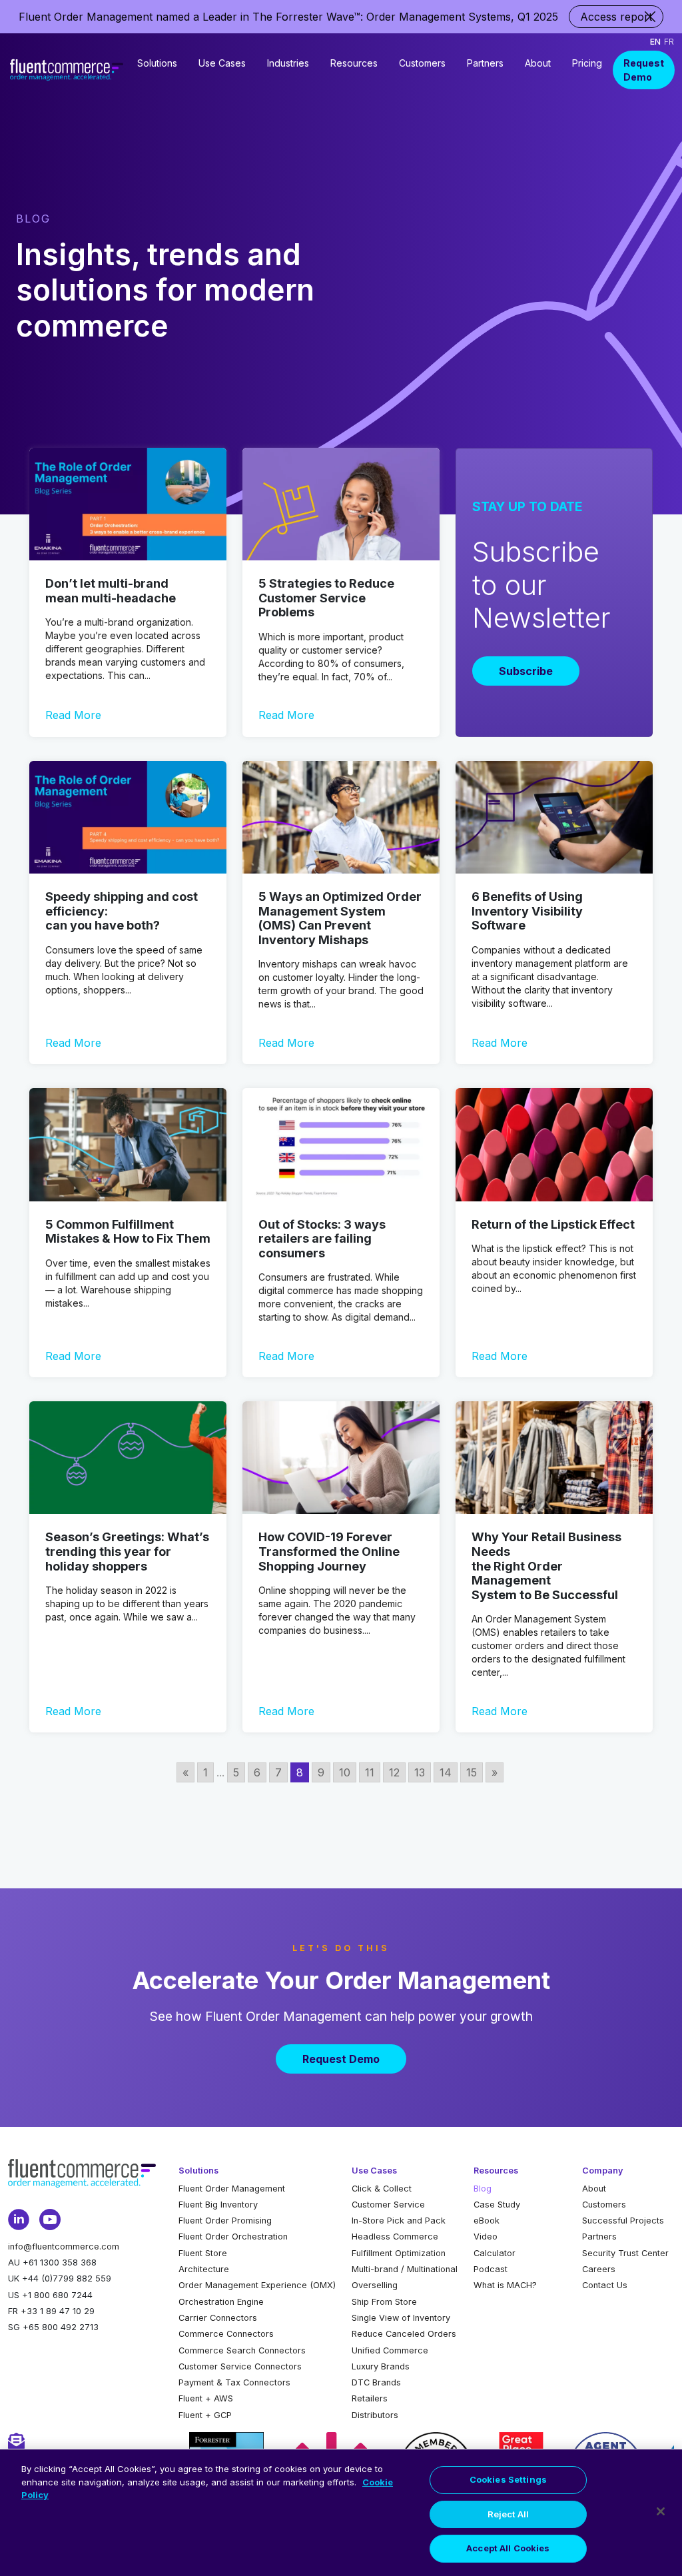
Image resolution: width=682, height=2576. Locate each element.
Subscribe (526, 671)
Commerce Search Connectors (242, 2350)
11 (370, 1772)
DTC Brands (376, 2382)
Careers (599, 2269)
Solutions (157, 63)
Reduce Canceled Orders (404, 2334)
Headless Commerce (395, 2237)
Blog (483, 2189)
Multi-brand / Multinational (405, 2269)
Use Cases (222, 63)
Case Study (497, 2205)
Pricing (587, 63)
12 (394, 1772)
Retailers (370, 2398)
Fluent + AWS (206, 2398)
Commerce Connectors (226, 2334)
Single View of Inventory (401, 2318)
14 (446, 1772)
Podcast (491, 2269)
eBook (487, 2221)
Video (486, 2237)
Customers (422, 63)
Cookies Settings (508, 2479)
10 (345, 1772)
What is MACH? (505, 2285)
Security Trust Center (625, 2253)
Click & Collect (382, 2189)
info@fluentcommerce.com (64, 2247)
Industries (288, 63)
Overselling (375, 2285)
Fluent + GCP (205, 2415)
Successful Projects (623, 2221)
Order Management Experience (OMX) (257, 2285)
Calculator (495, 2253)
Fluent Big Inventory (218, 2205)
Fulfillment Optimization (399, 2253)
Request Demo (644, 70)
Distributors (375, 2415)
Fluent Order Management (232, 2189)
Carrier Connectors (218, 2318)
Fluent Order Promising (225, 2221)
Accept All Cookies (508, 2548)
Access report (616, 17)
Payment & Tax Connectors (234, 2382)
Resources (354, 63)
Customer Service (388, 2205)
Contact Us (605, 2285)
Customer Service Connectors (240, 2366)
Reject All (508, 2514)
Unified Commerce (390, 2350)
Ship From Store (384, 2302)
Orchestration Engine (221, 2302)
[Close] (661, 2511)
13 (420, 1772)
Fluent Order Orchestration (233, 2237)
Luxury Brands (381, 2366)
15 (472, 1772)
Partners (485, 63)
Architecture (204, 2269)
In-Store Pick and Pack (399, 2221)
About (538, 63)
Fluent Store (203, 2253)
